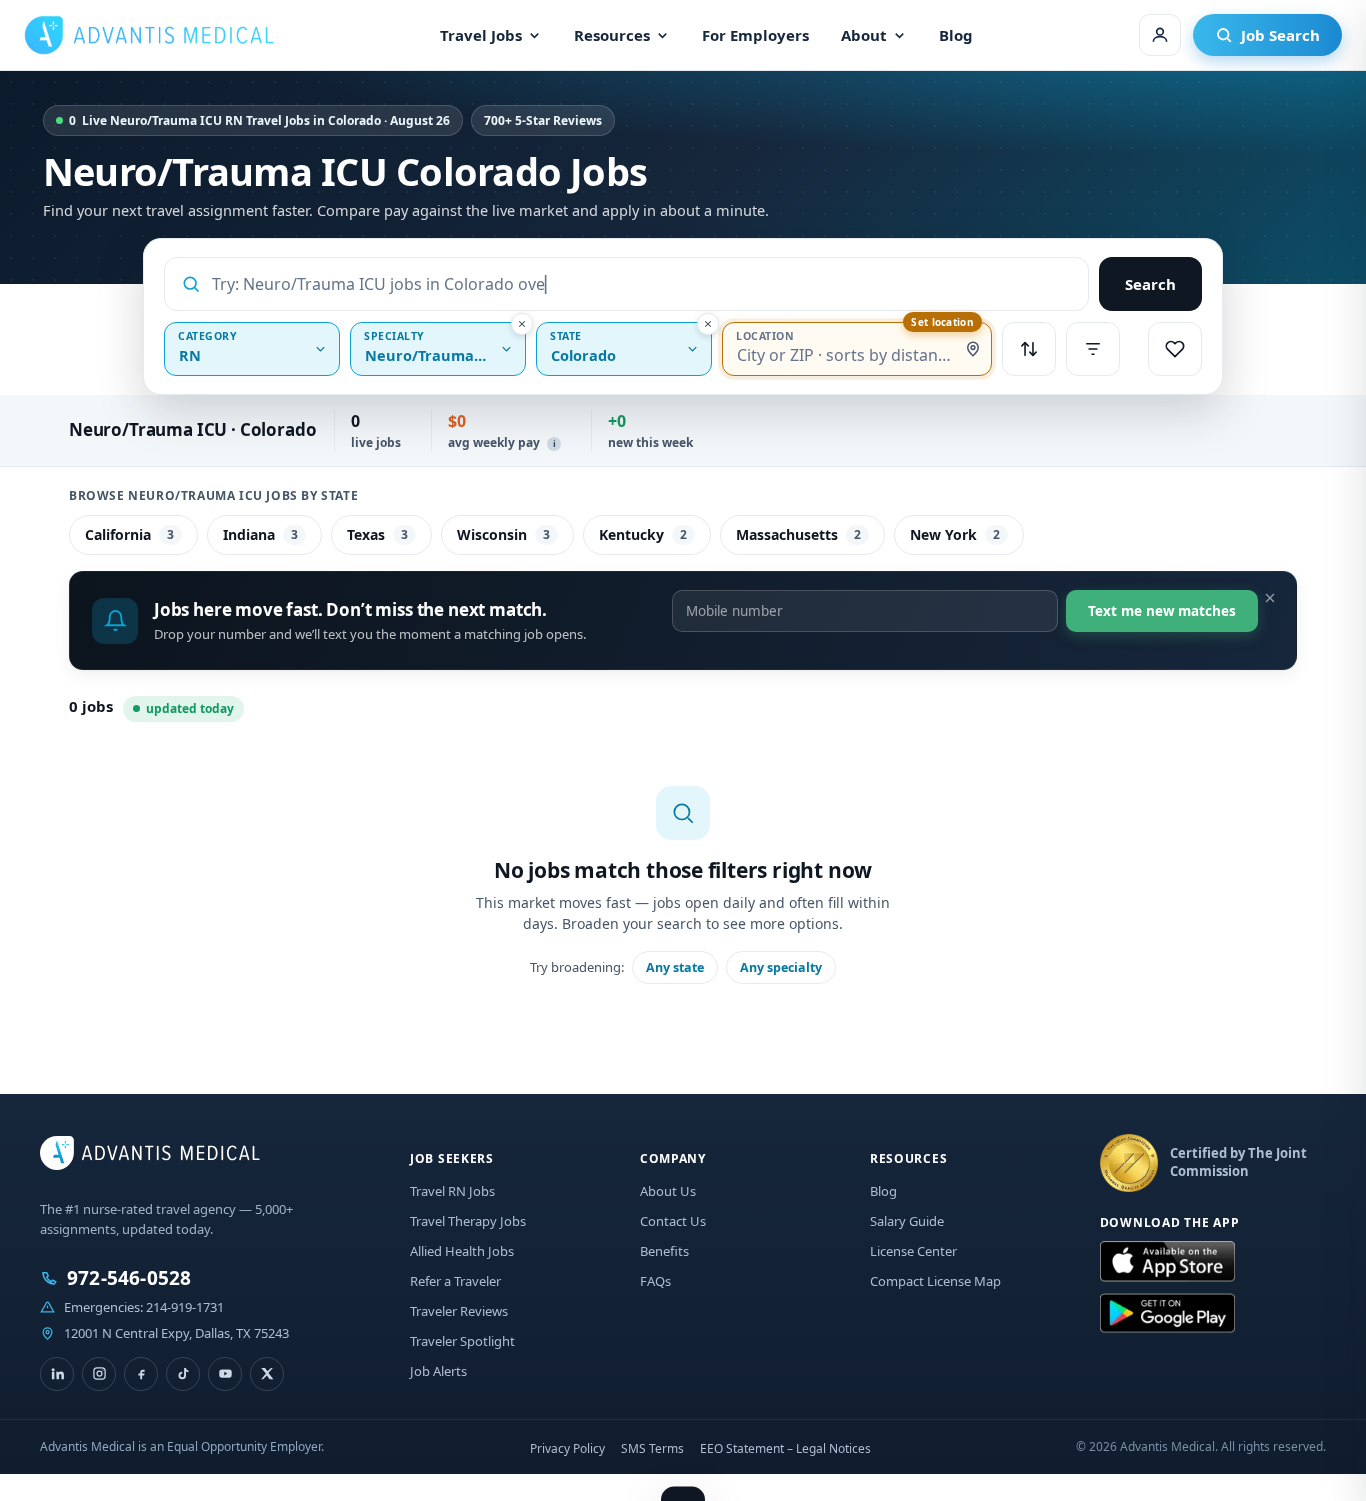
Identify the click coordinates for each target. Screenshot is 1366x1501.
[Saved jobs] (1175, 349)
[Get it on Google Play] (1167, 1314)
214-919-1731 (185, 1307)
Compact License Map (935, 1281)
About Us (668, 1191)
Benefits (664, 1251)
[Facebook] (141, 1374)
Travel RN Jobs (452, 1191)
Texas (377, 534)
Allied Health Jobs (462, 1251)
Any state (675, 967)
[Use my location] (973, 349)
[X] (267, 1374)
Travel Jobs (481, 35)
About (864, 35)
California (129, 534)
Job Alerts (438, 1371)
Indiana (260, 534)
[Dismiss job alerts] (1270, 598)
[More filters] (1093, 349)
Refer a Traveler (455, 1281)
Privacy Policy (567, 1448)
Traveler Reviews (459, 1311)
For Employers (755, 35)
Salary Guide (907, 1221)
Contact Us (673, 1221)
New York (955, 534)
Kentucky (643, 534)
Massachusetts (798, 534)
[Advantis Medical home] (149, 35)
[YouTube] (225, 1374)
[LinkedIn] (57, 1374)
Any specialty (781, 967)
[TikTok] (183, 1374)
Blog (956, 35)
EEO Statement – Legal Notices (785, 1448)
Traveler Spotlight (462, 1341)
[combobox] (642, 284)
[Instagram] (99, 1374)
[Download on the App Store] (1167, 1262)
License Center (913, 1251)
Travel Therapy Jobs (468, 1221)
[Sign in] (1160, 35)
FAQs (655, 1281)
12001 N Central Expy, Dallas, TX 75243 (176, 1333)
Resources (612, 35)
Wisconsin (503, 534)
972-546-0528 (129, 1278)
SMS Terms (652, 1448)
